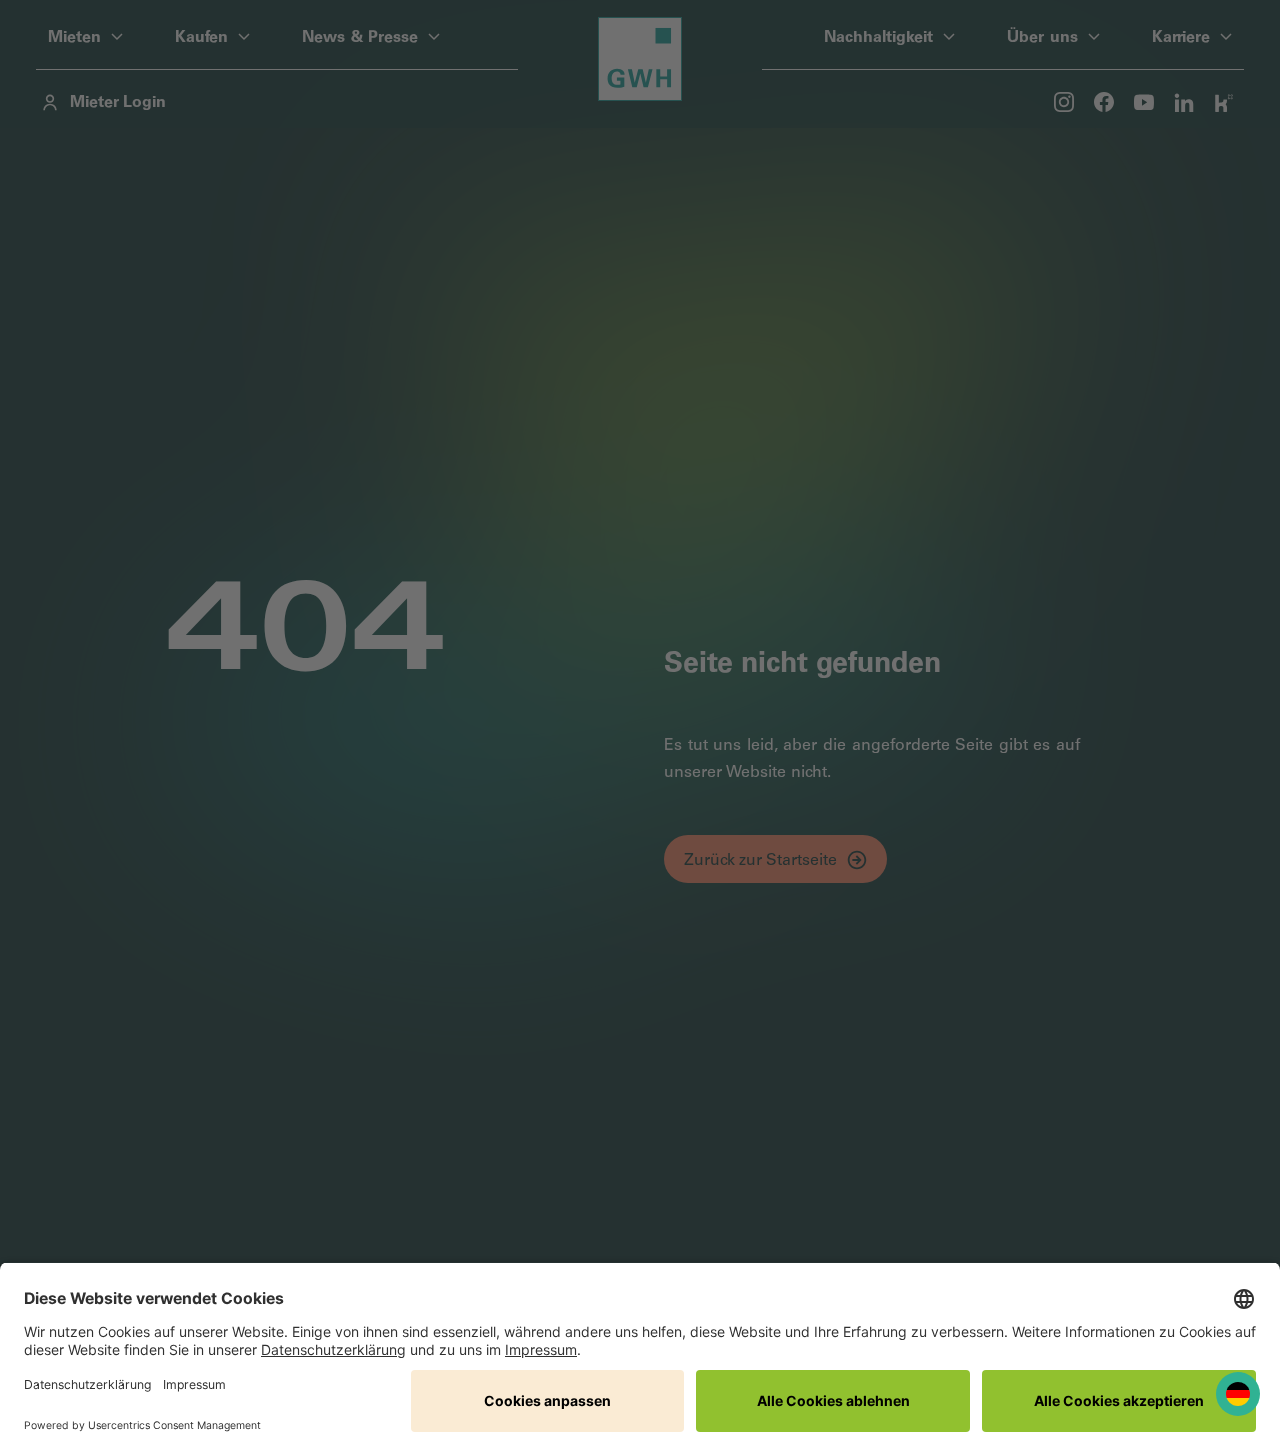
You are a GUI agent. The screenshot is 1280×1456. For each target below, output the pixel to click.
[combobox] (1238, 1394)
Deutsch (1238, 1394)
